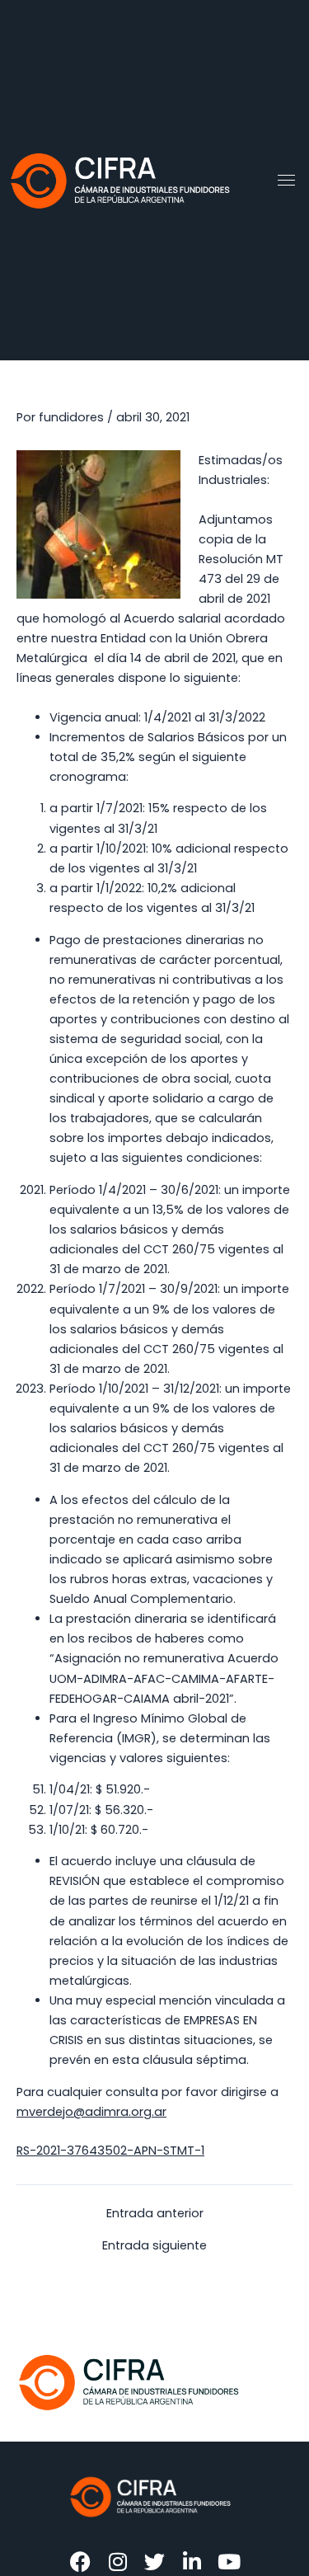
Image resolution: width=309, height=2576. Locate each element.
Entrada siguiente (154, 2246)
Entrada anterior (155, 2214)
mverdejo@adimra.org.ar (91, 2112)
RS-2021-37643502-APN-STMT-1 (110, 2151)
